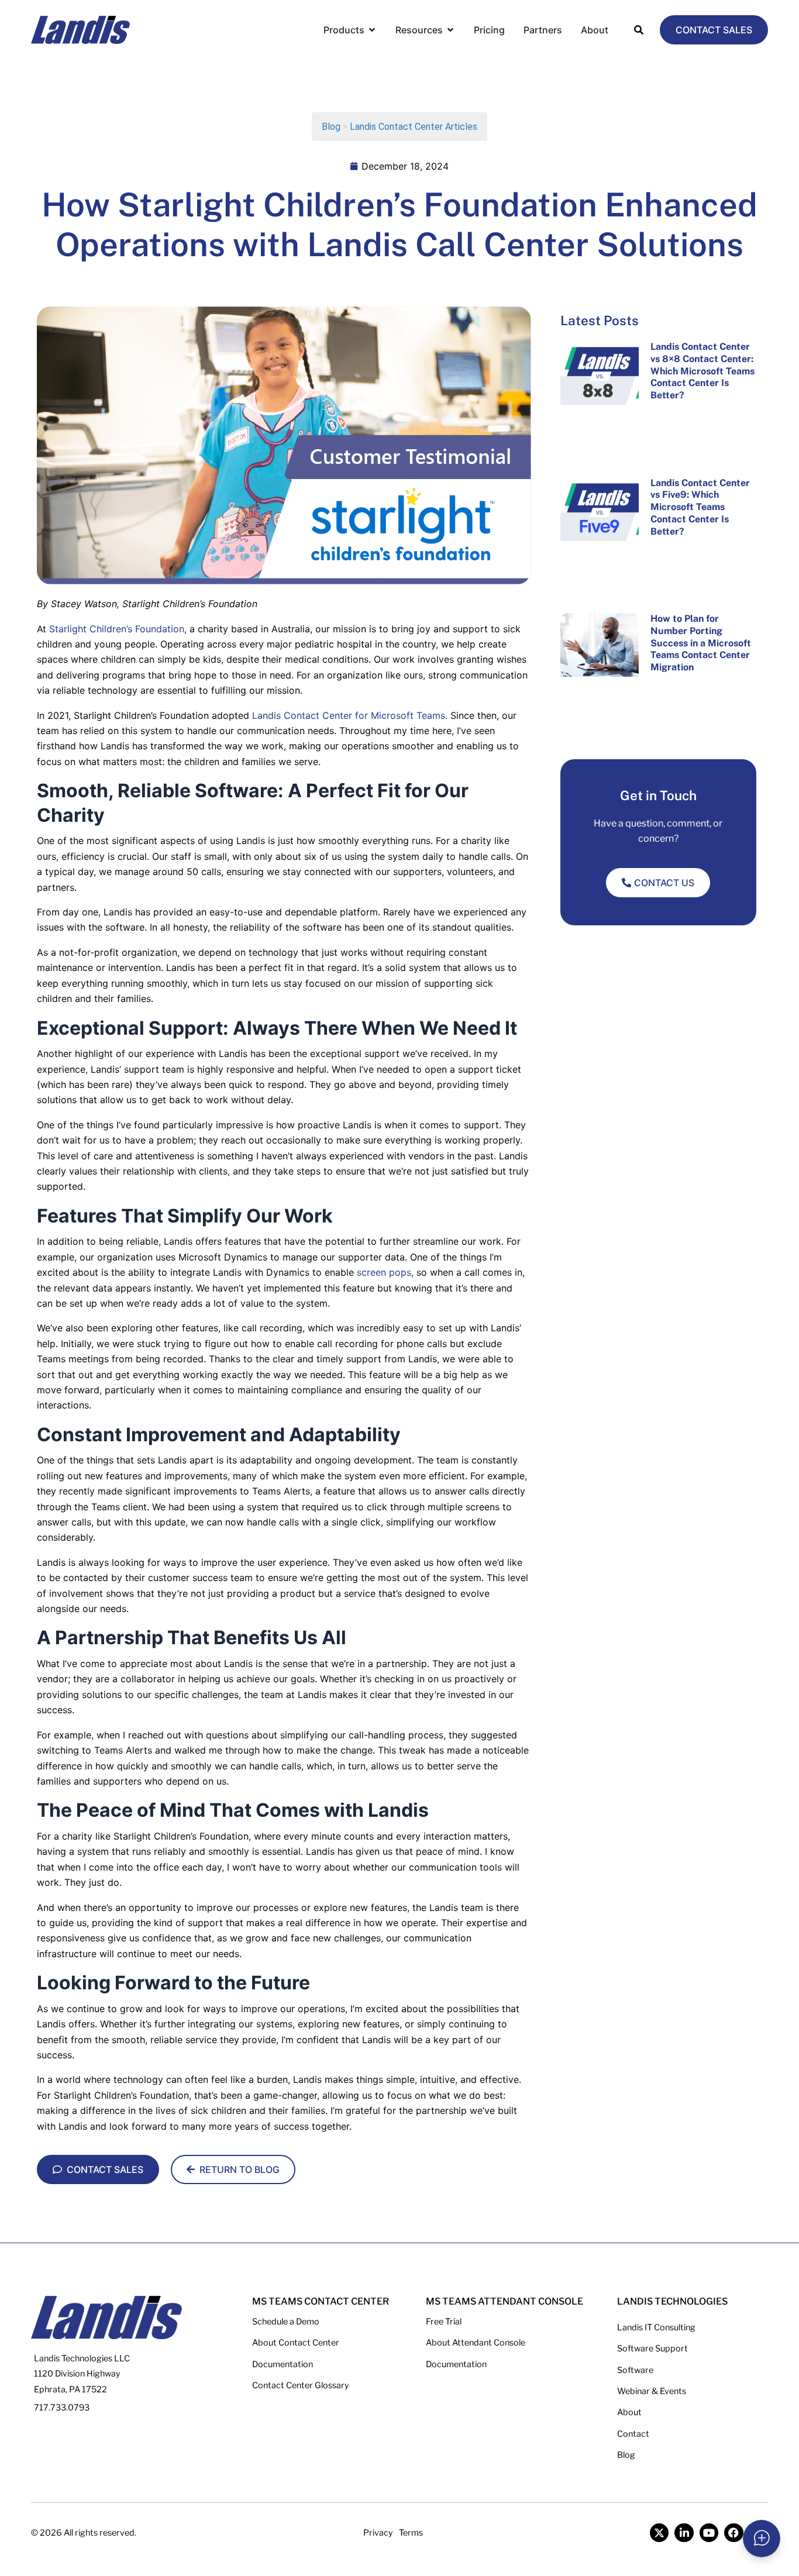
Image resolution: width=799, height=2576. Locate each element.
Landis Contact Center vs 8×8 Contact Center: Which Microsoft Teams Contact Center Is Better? (702, 371)
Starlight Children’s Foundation (117, 629)
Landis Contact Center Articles (414, 127)
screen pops (384, 1272)
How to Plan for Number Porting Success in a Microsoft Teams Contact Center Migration (701, 643)
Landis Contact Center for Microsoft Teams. (350, 715)
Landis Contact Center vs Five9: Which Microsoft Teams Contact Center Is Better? (700, 507)
